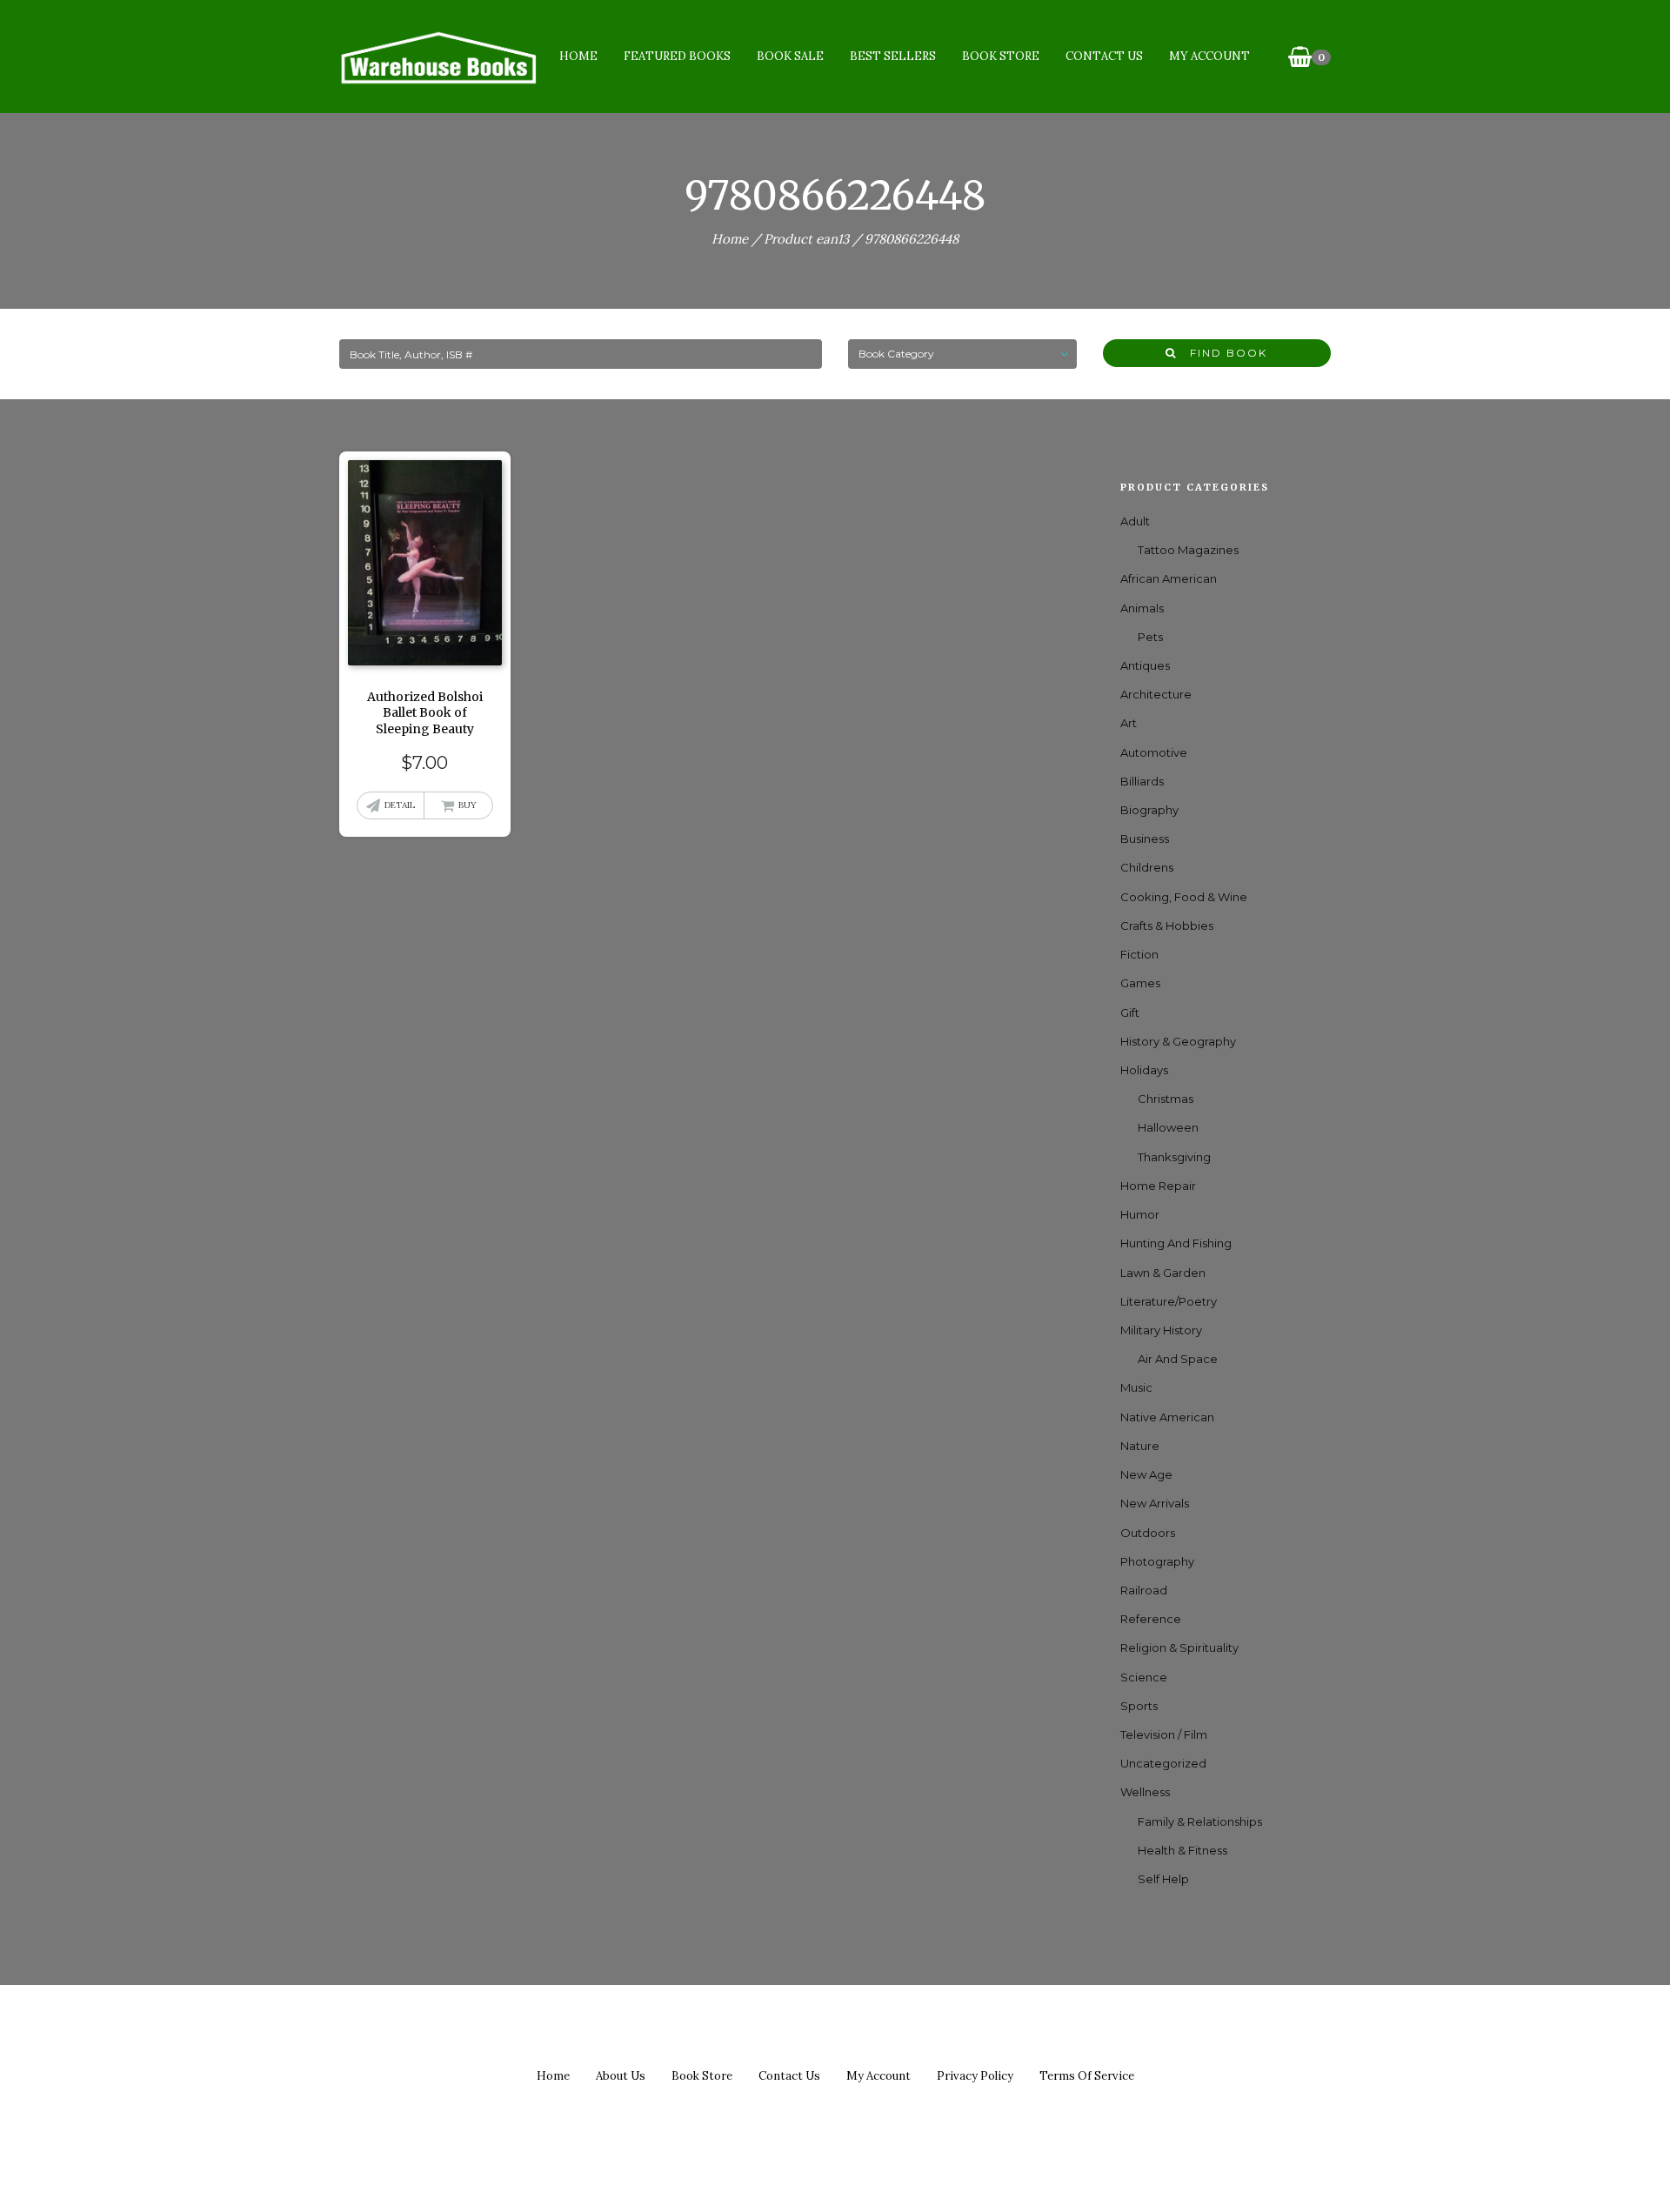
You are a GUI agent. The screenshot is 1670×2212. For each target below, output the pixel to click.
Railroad (1144, 1590)
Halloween (1168, 1127)
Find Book (1222, 353)
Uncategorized (1163, 1763)
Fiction (1139, 954)
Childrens (1147, 867)
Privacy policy (975, 2076)
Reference (1151, 1619)
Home (578, 56)
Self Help (1163, 1879)
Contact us (789, 2076)
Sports (1139, 1706)
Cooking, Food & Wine (1184, 897)
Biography (1149, 810)
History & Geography (1178, 1041)
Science (1144, 1677)
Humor (1140, 1214)
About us (621, 2076)
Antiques (1145, 665)
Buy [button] (468, 805)
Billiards (1142, 781)
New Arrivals (1155, 1503)
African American (1169, 578)
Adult (1135, 521)
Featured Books (677, 56)
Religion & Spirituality (1179, 1647)
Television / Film (1164, 1734)
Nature (1140, 1446)
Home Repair (1158, 1186)
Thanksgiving (1174, 1157)
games (1140, 983)
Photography (1157, 1561)
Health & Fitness (1182, 1850)
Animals (1142, 608)
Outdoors (1148, 1533)
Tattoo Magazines (1188, 550)
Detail (400, 805)
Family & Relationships (1200, 1821)
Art (1129, 723)
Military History (1161, 1330)
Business (1145, 839)
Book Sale (790, 56)
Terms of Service (1087, 2076)
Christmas (1166, 1099)
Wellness (1145, 1792)
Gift (1130, 1012)
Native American (1167, 1417)
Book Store (1001, 56)
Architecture (1156, 694)
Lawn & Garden (1163, 1273)
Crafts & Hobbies (1167, 926)
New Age (1146, 1474)
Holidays (1144, 1070)
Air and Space (1178, 1359)
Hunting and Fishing (1176, 1243)
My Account (1209, 56)
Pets (1150, 637)
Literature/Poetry (1169, 1301)
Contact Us (1104, 56)
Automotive (1154, 752)
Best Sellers (893, 56)
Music (1136, 1387)
